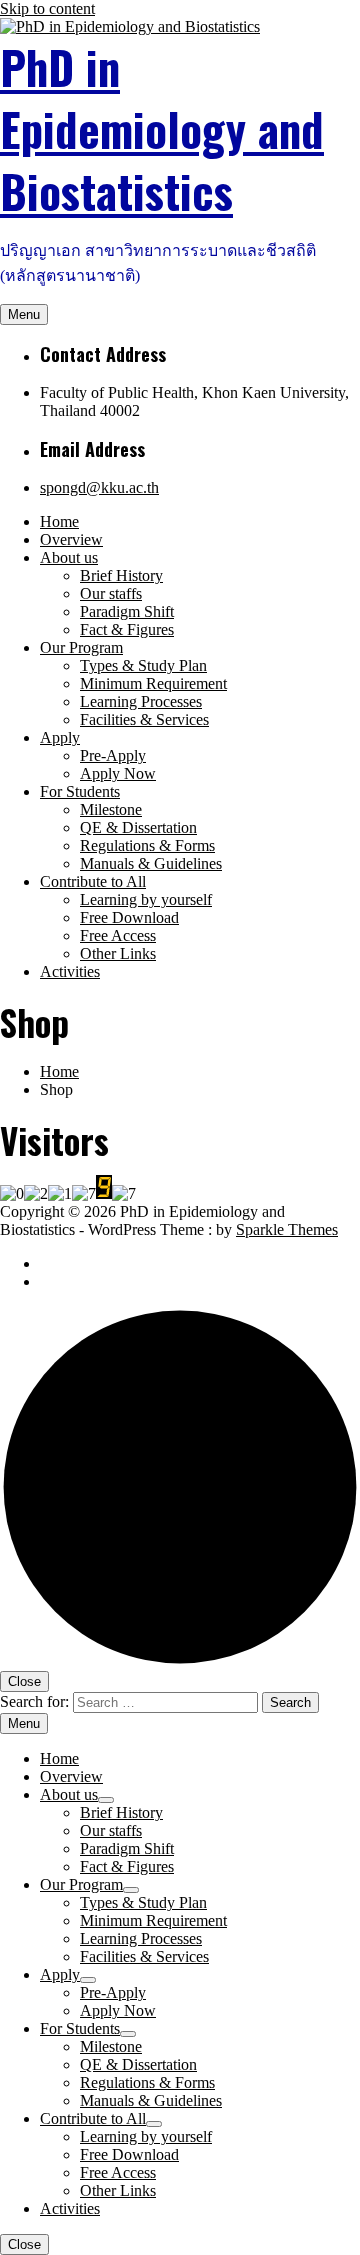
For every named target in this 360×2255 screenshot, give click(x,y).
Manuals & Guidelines (151, 863)
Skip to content (47, 8)
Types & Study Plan (143, 665)
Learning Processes (141, 701)
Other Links (118, 953)
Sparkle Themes (287, 1229)
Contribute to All (93, 881)
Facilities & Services (144, 719)
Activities (70, 971)
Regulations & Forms (147, 845)
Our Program (81, 647)
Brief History (121, 575)
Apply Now (118, 773)
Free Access (118, 935)
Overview (71, 539)
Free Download (129, 917)
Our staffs (111, 593)
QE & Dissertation (138, 827)
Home (59, 521)
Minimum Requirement (153, 683)
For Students (80, 791)
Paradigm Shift (127, 611)
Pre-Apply (113, 755)
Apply (60, 737)
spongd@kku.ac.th (99, 487)
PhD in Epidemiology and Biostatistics (162, 128)
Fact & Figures (127, 629)
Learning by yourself (146, 899)
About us (69, 557)
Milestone (111, 809)
